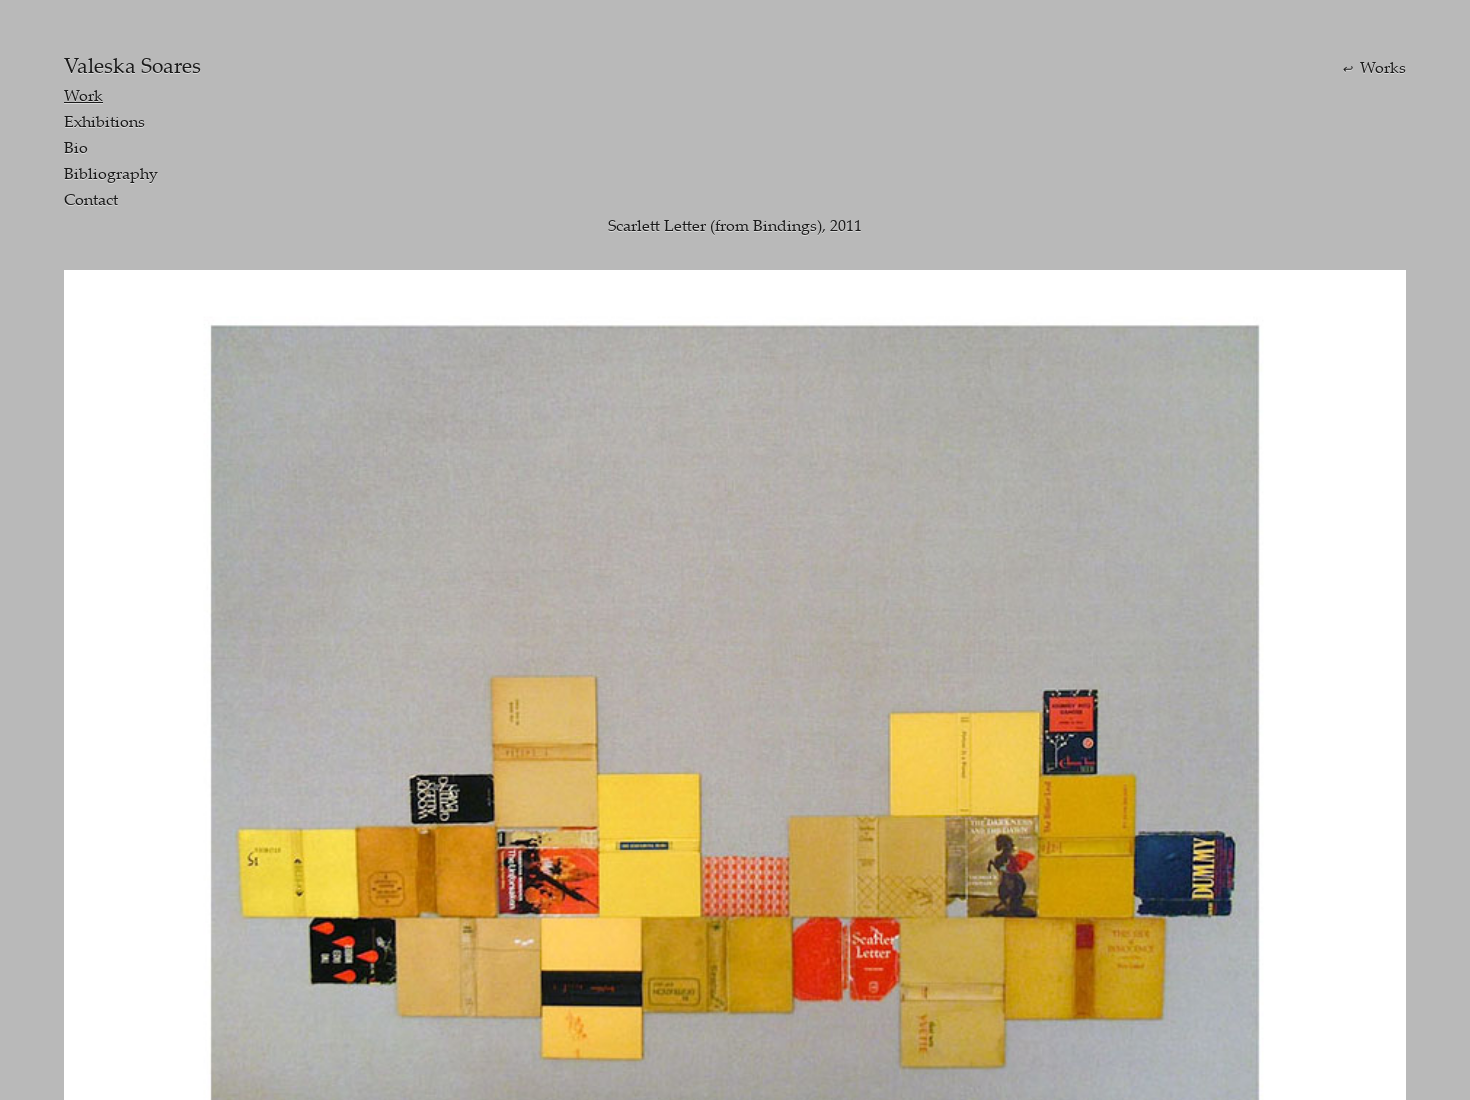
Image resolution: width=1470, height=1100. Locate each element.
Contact (91, 199)
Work (83, 95)
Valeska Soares (132, 65)
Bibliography (111, 173)
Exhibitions (104, 121)
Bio (76, 147)
